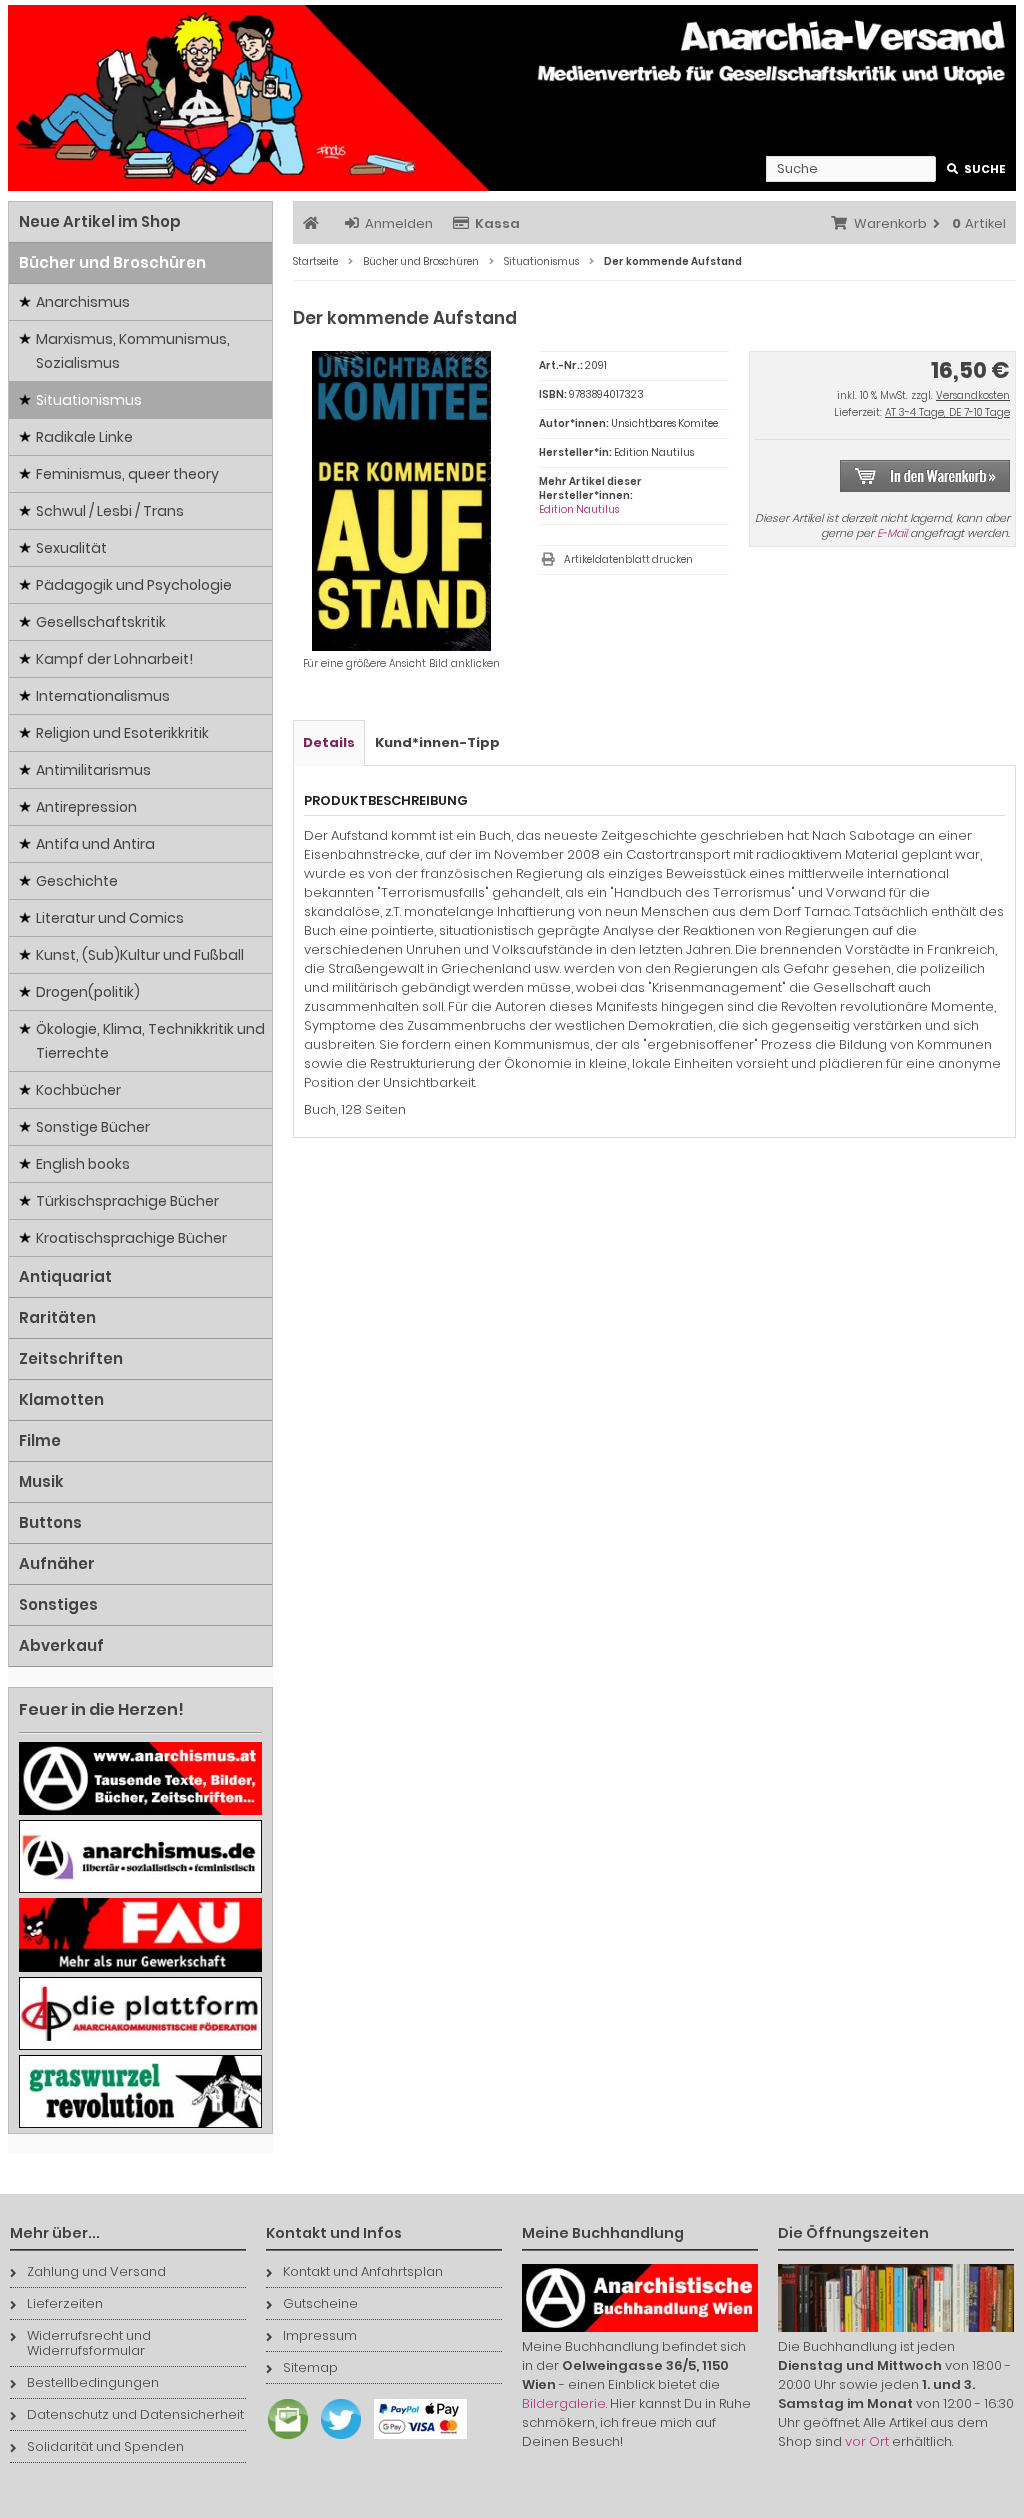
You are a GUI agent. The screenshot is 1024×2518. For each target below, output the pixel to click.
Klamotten (61, 1399)
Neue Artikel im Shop (100, 221)
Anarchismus (83, 302)
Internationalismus (103, 696)
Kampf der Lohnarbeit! (114, 659)
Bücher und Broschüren (112, 262)
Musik (41, 1481)
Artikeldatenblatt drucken (628, 559)
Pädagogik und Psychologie (134, 585)
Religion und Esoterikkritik (122, 733)
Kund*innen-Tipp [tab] (437, 742)
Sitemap (310, 2367)
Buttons (50, 1522)
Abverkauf (61, 1645)
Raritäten (57, 1317)
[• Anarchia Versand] (512, 98)
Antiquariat (65, 1276)
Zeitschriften (71, 1358)
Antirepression (86, 807)
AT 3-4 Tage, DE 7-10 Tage (947, 412)
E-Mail (892, 533)
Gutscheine (320, 2303)
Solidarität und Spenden (105, 2446)
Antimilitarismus (93, 770)
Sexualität (71, 548)
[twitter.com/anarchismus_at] (336, 2439)
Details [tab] (329, 742)
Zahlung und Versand (96, 2271)
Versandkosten (973, 395)
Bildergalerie (564, 2403)
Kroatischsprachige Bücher (131, 1238)
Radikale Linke (84, 437)
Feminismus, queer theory (127, 474)
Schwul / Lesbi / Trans (110, 511)
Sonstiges (58, 1604)
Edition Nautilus (579, 509)
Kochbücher (78, 1090)
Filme (40, 1440)
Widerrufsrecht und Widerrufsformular (89, 2343)
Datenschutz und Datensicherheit (135, 2414)
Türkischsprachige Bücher (127, 1201)
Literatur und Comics (110, 918)
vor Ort (867, 2441)
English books (83, 1164)
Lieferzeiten (65, 2303)
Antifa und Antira (95, 844)
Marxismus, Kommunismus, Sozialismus (133, 351)
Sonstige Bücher (93, 1127)
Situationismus (89, 400)
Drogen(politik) (88, 992)
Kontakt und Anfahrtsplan (363, 2271)
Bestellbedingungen (93, 2382)
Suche (976, 169)
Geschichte (77, 881)
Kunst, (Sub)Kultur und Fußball (140, 955)
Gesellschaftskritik (101, 622)
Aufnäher (57, 1563)
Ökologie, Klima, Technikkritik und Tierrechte (150, 1041)
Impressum (320, 2335)
